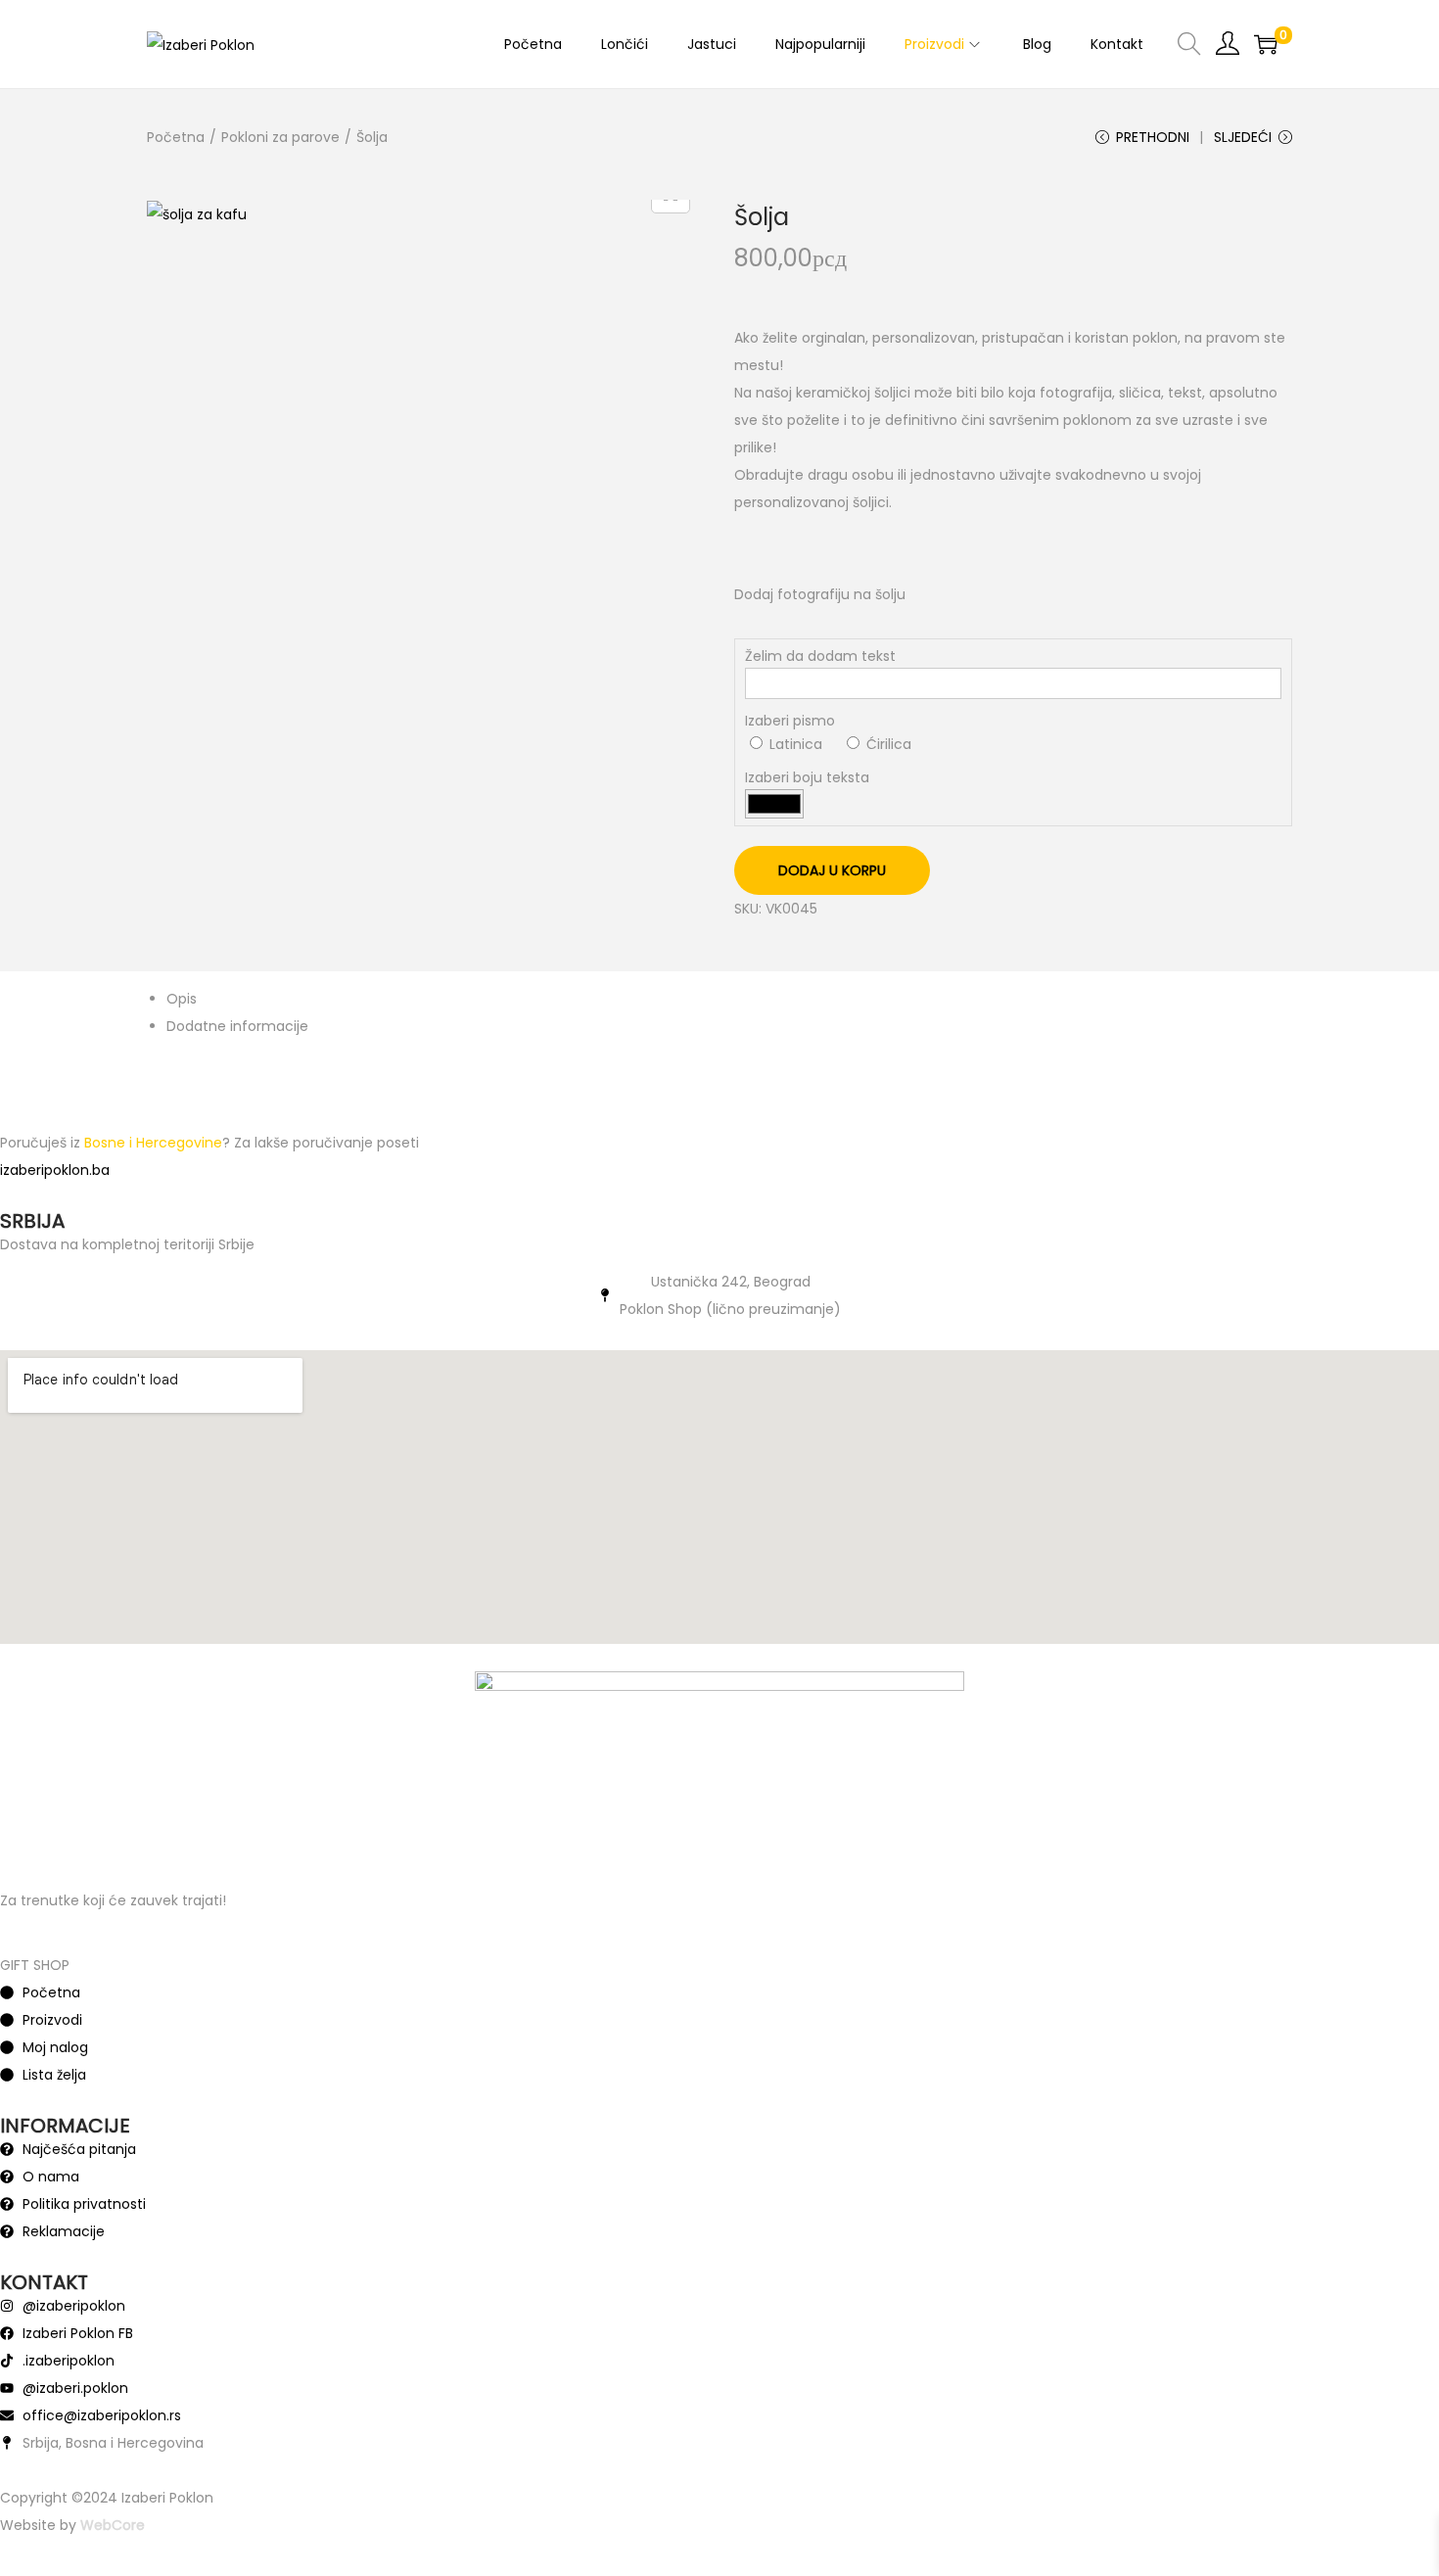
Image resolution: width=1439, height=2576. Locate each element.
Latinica (794, 744)
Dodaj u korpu (832, 870)
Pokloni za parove (280, 137)
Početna (176, 137)
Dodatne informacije (237, 1026)
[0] (1266, 44)
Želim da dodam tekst (820, 656)
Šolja (762, 217)
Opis (182, 999)
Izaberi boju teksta (807, 777)
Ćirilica (887, 744)
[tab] (729, 999)
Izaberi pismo (790, 721)
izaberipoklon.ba (55, 1170)
